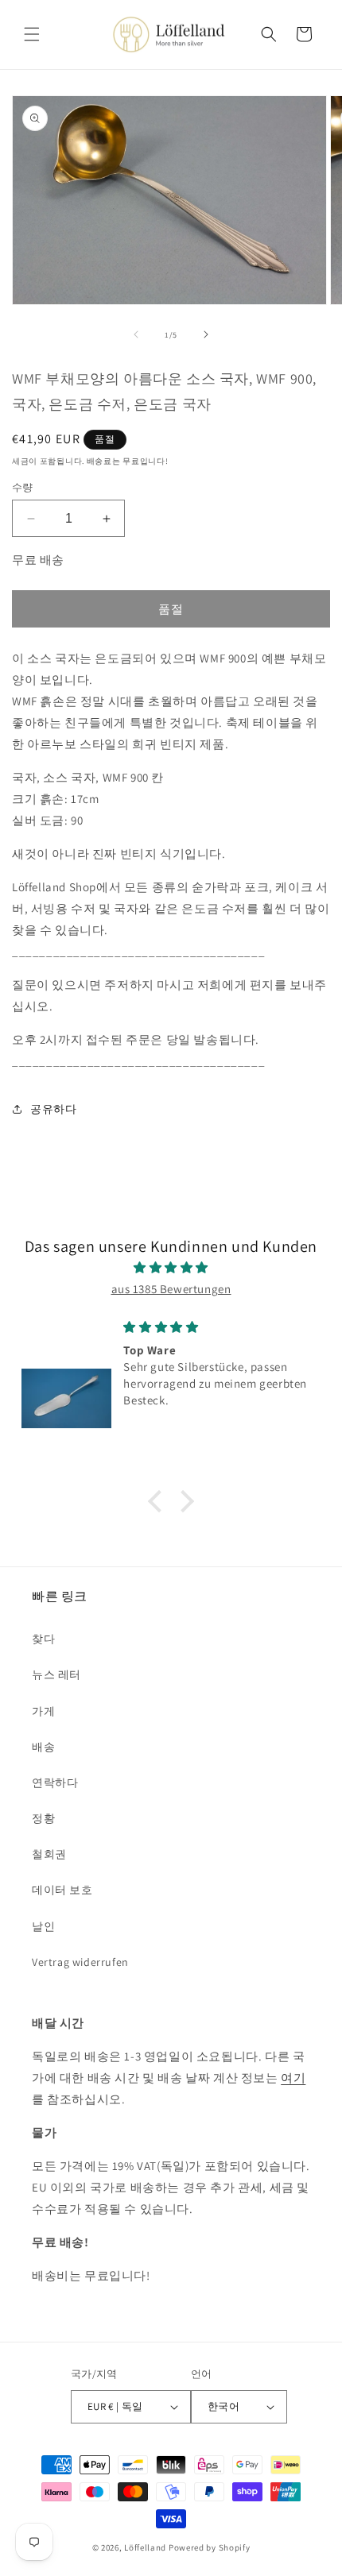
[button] (32, 34)
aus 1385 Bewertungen (171, 1289)
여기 (293, 2078)
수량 (23, 487)
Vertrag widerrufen (80, 1962)
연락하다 (55, 1782)
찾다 (43, 1639)
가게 (43, 1711)
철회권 (49, 1854)
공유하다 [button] (53, 1109)
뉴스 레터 (56, 1674)
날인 (43, 1926)
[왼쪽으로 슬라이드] (136, 334)
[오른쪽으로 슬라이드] (206, 334)
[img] (171, 1267)
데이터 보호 (62, 1890)
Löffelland (145, 2547)
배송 (43, 1747)
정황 (43, 1818)
